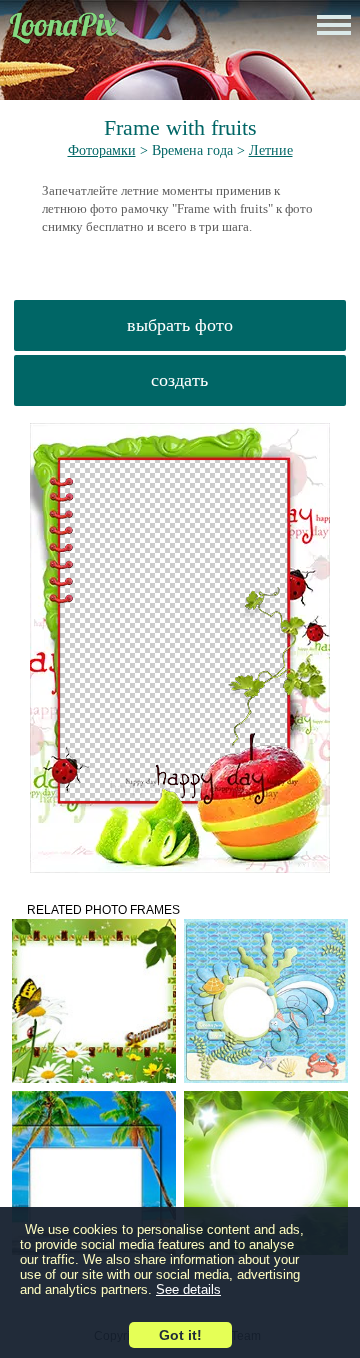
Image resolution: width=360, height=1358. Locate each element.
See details (188, 1289)
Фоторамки (102, 150)
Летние (271, 150)
